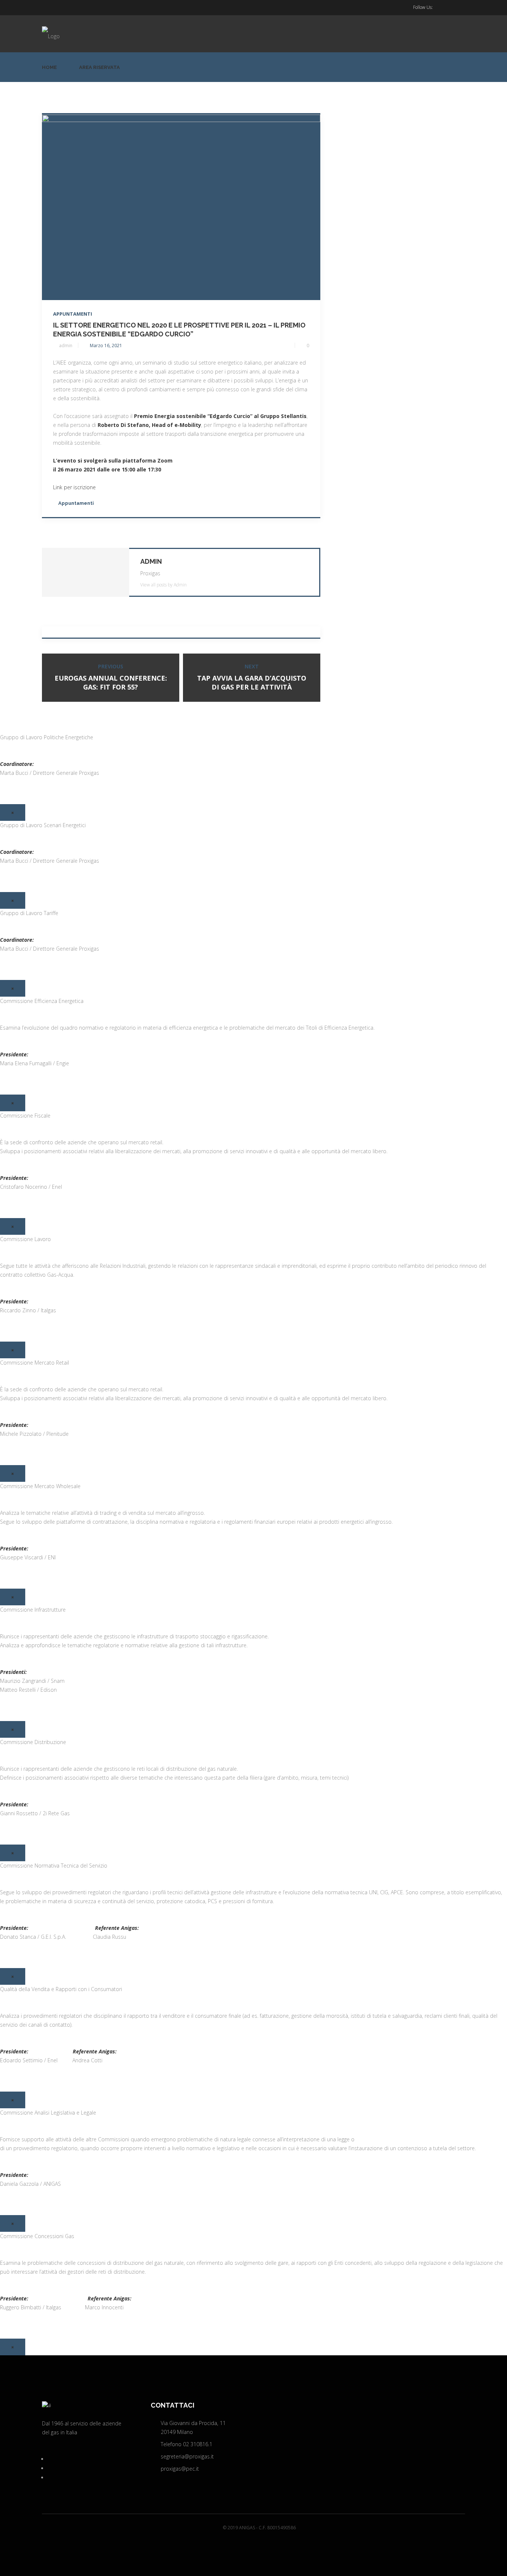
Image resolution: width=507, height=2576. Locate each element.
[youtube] (459, 7)
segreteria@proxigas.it (187, 2456)
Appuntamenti (73, 314)
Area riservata (99, 67)
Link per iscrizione (74, 487)
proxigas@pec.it (180, 2469)
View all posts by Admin (163, 585)
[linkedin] (448, 7)
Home (49, 67)
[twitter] (437, 7)
